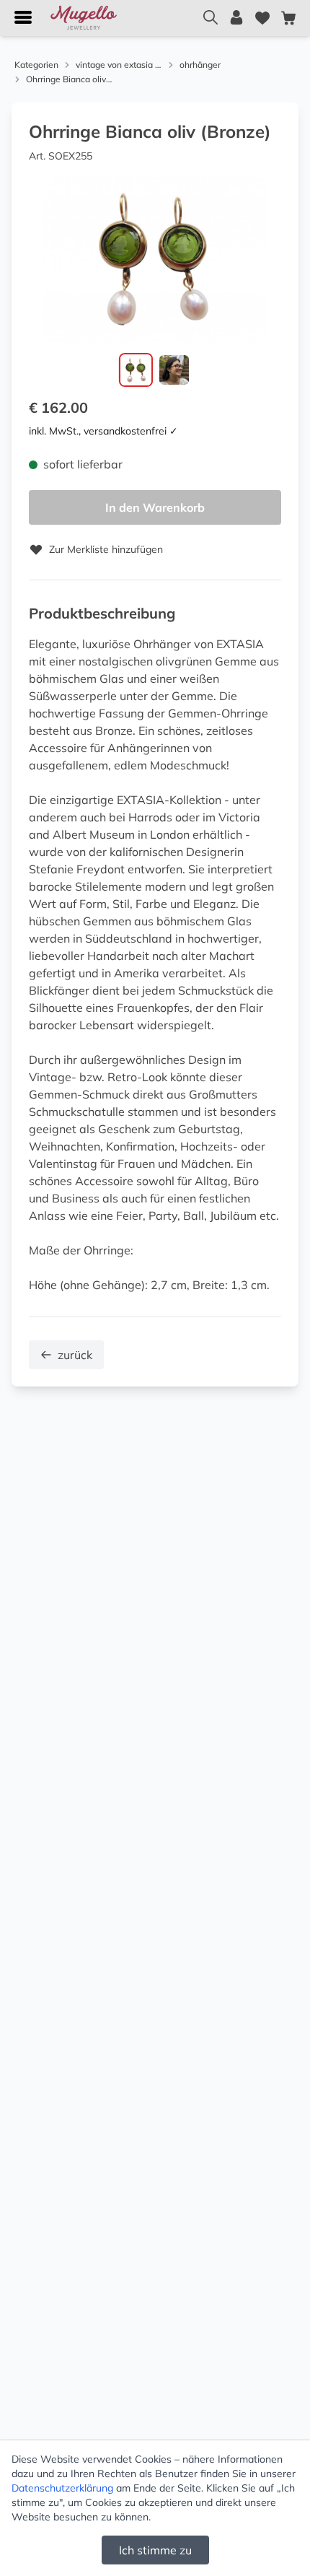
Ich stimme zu (155, 2550)
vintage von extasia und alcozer (119, 65)
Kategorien (36, 65)
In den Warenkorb (155, 507)
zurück (75, 1355)
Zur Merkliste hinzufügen (106, 549)
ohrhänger (200, 65)
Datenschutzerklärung (62, 2488)
